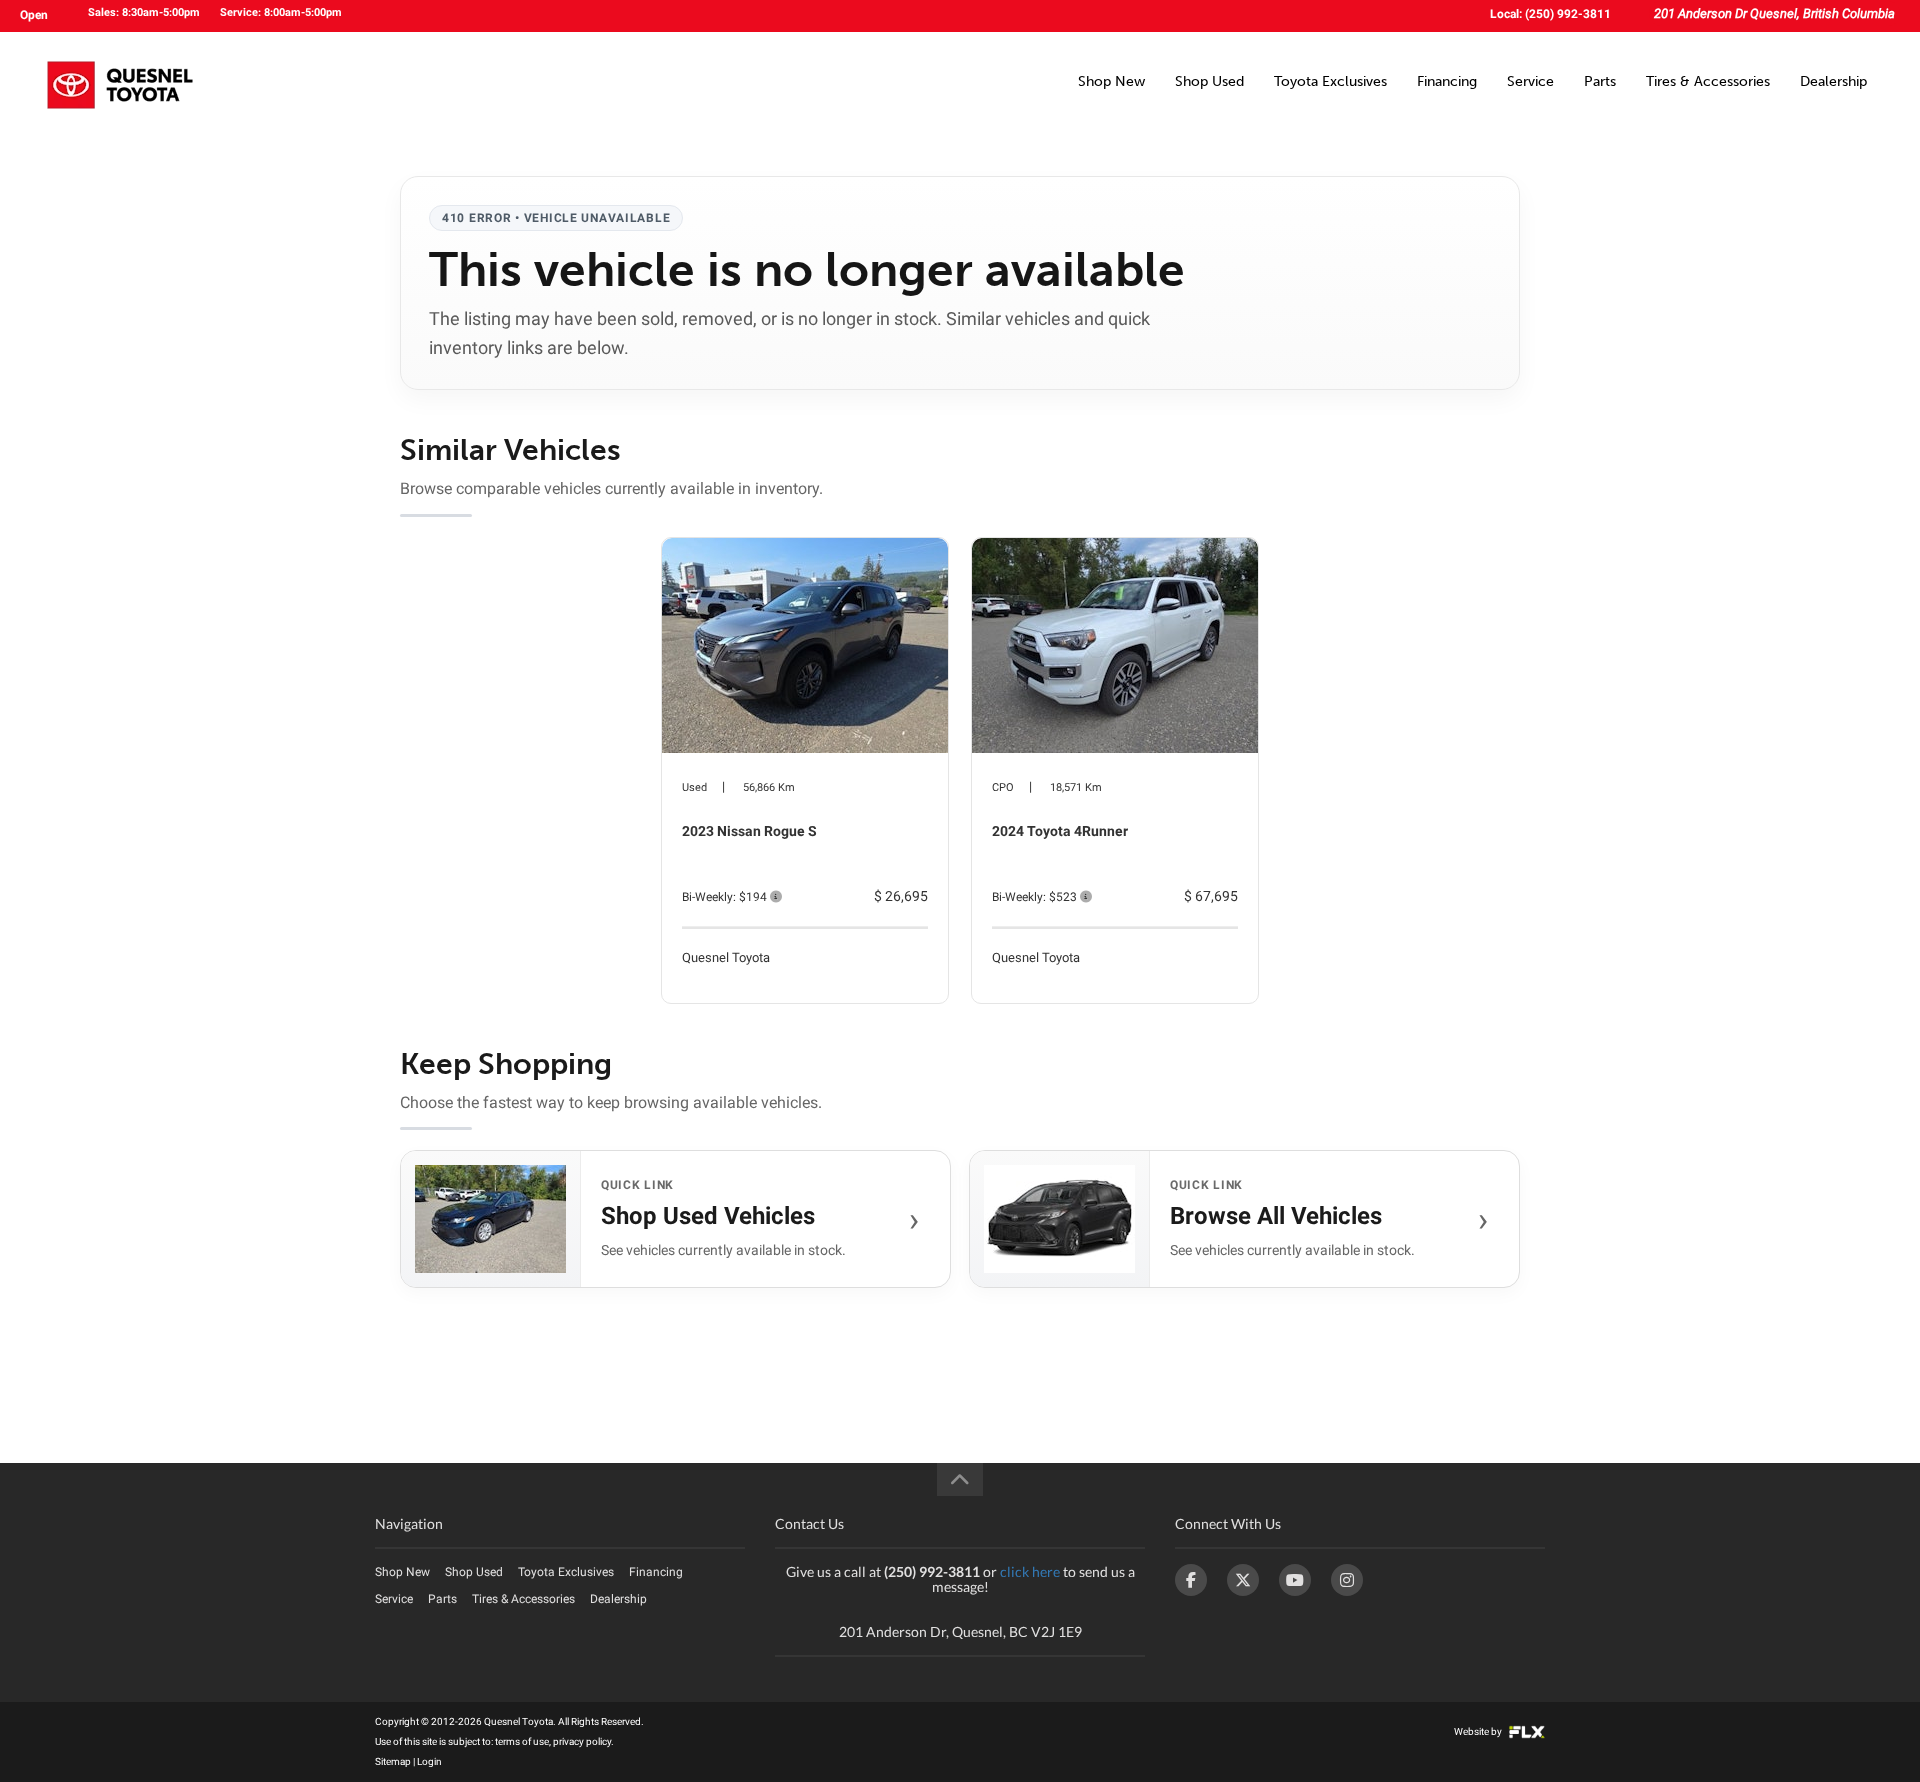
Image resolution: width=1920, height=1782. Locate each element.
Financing (1447, 81)
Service (1530, 81)
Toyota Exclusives (1330, 81)
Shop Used (1209, 81)
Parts (1600, 81)
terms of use (522, 1741)
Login (429, 1761)
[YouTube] (1295, 1580)
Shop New (1111, 81)
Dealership (1833, 81)
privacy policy (582, 1741)
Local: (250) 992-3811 (1550, 14)
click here (1030, 1571)
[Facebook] (1191, 1580)
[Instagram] (1347, 1580)
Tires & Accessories (1708, 81)
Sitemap (393, 1761)
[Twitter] (1243, 1580)
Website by (1479, 1731)
